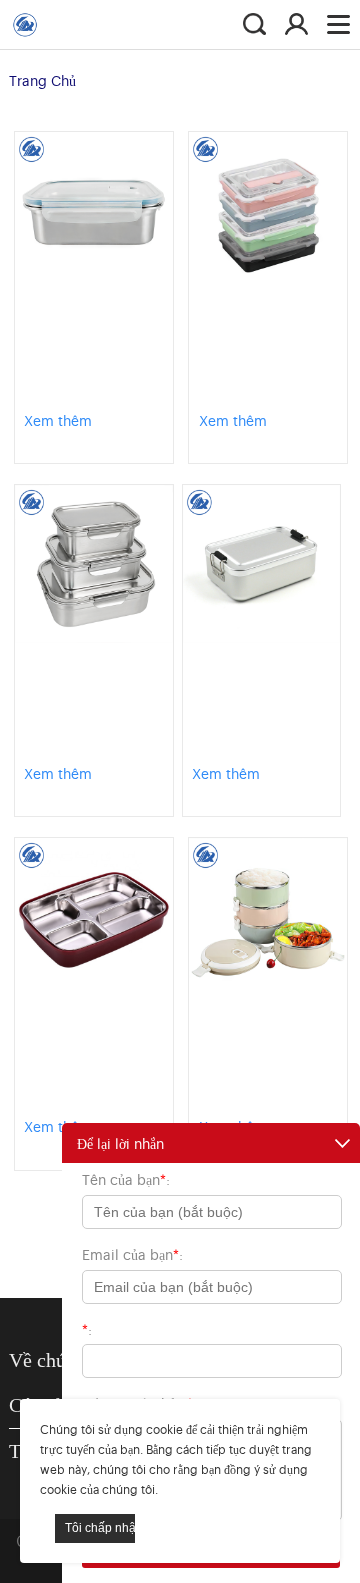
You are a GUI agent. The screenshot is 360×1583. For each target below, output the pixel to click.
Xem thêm (58, 419)
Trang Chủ (42, 79)
